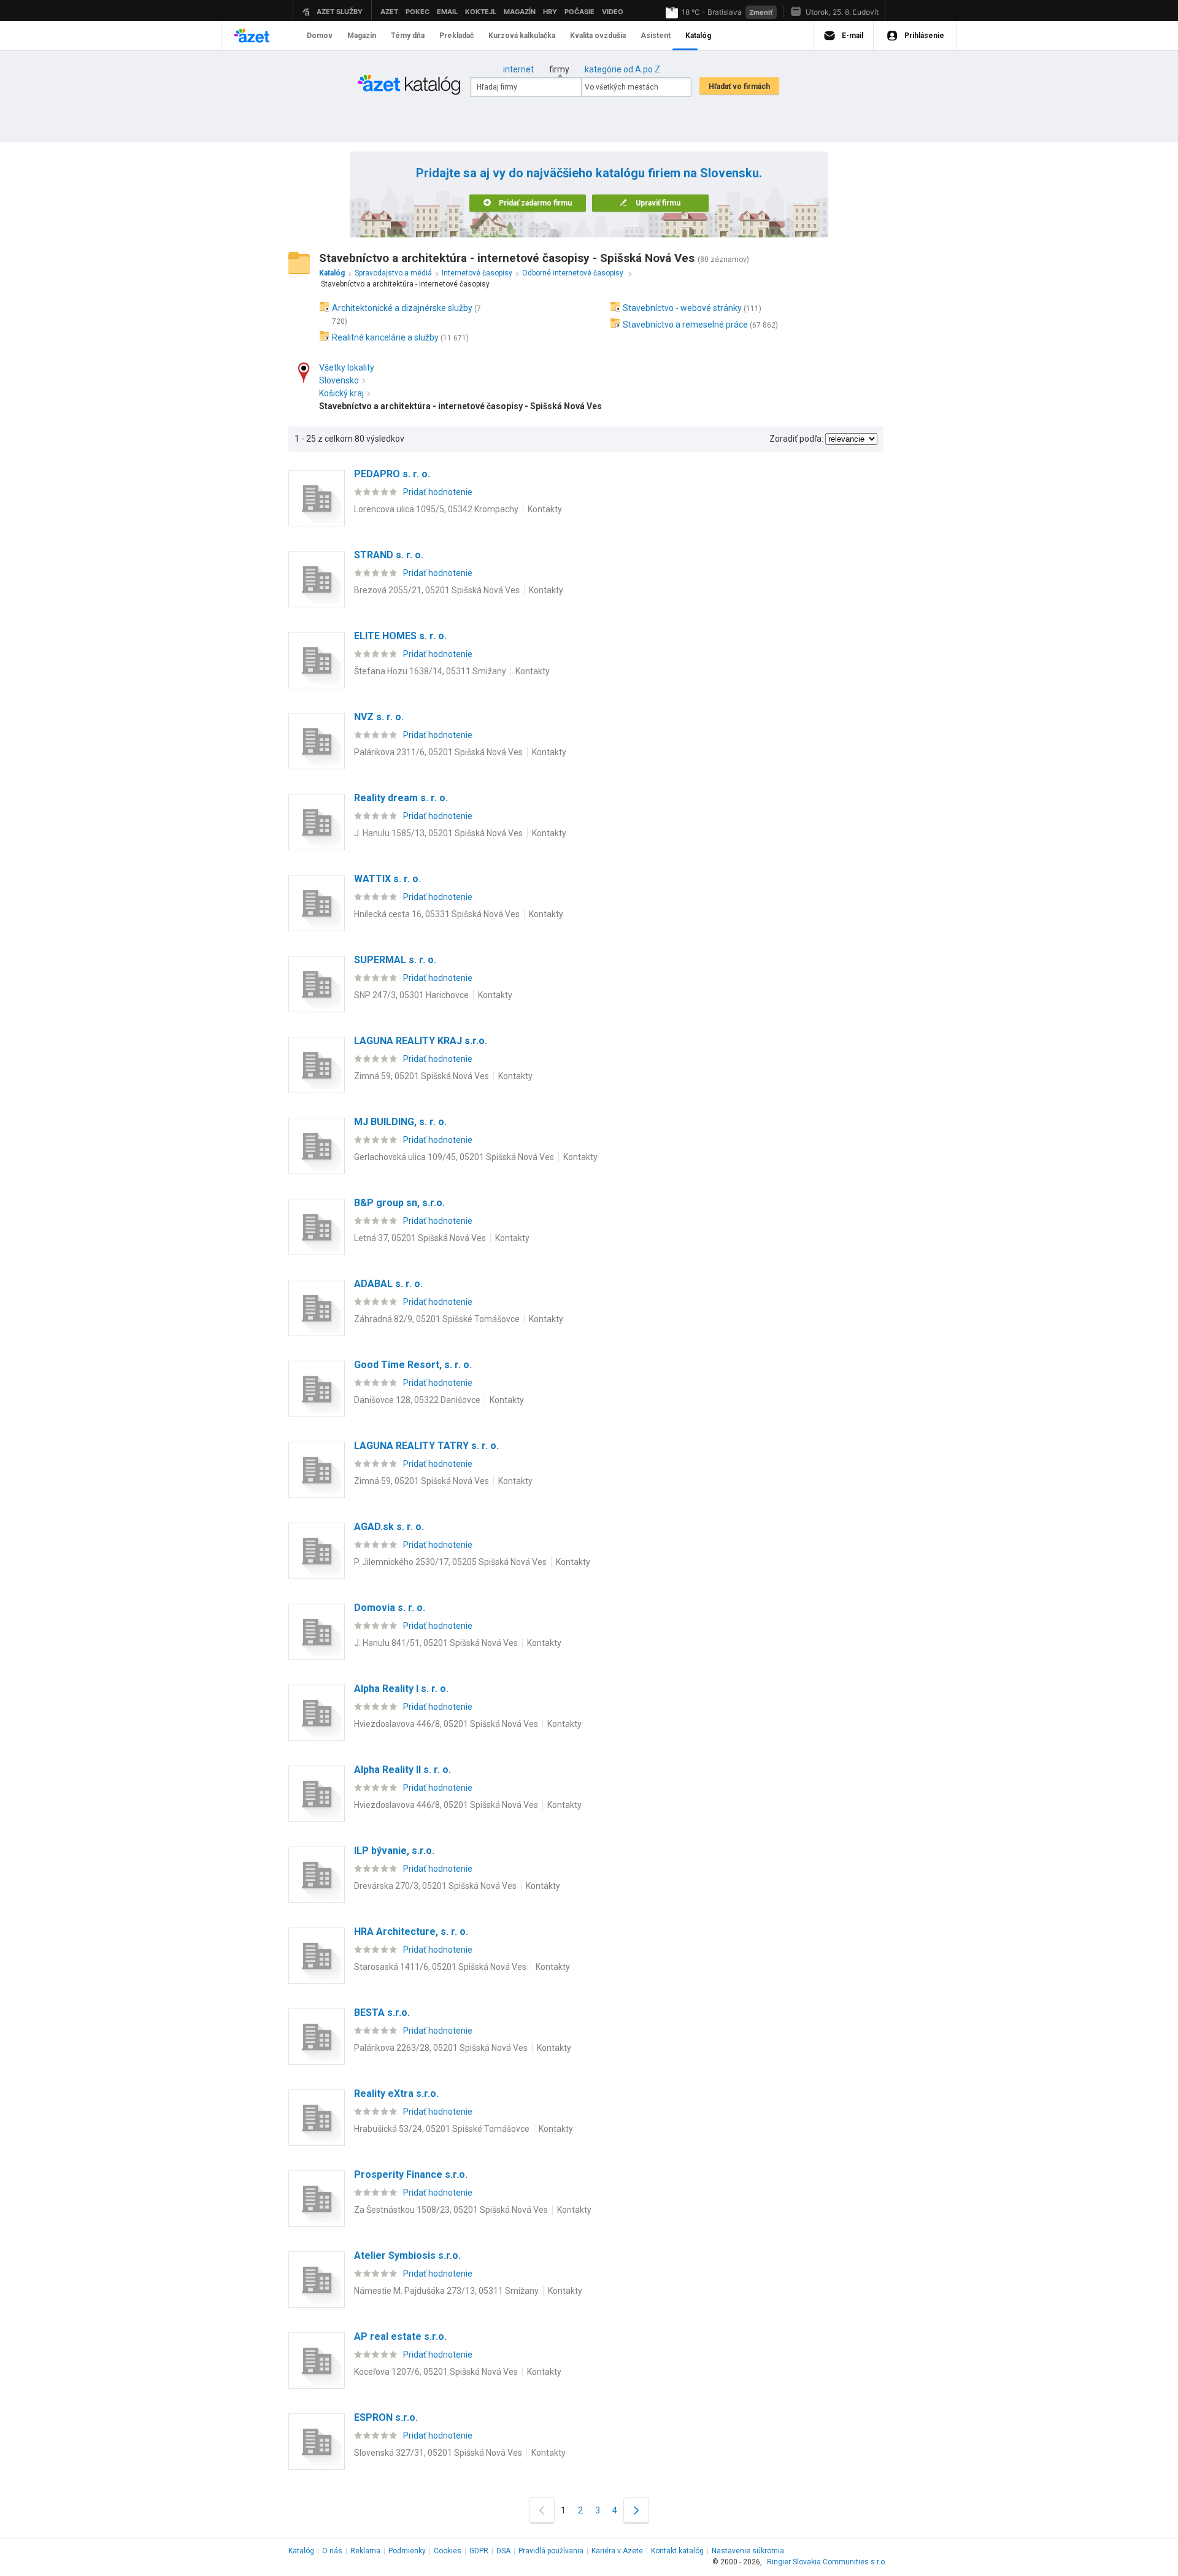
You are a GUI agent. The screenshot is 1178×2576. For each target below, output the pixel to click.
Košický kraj (341, 393)
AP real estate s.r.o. (400, 2336)
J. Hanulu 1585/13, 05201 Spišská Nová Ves (438, 833)
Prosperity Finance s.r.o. (411, 2174)
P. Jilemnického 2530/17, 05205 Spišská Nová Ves (450, 1562)
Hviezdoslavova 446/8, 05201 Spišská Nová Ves (446, 1724)
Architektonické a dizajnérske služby (402, 308)
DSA (503, 2551)
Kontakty (545, 509)
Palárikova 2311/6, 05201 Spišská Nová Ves (438, 752)
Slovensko (339, 380)
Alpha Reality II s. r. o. (402, 1770)
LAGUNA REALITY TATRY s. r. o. (426, 1446)
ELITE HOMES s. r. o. (400, 636)
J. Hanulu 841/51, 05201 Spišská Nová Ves (436, 1643)
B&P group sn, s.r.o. (399, 1203)
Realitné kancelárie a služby (385, 337)
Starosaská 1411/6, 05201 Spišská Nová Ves (440, 1967)
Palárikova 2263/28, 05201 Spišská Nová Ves (441, 2048)
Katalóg (301, 2551)
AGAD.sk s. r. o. (389, 1527)
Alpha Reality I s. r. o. (401, 1689)
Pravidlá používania (551, 2551)
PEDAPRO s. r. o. (392, 474)
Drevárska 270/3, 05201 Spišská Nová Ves (435, 1886)
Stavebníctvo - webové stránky (682, 308)
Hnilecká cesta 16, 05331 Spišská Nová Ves (437, 914)
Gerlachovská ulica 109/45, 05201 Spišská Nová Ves (454, 1157)
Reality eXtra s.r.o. (396, 2093)
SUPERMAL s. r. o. (395, 960)
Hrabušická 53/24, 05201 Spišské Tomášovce (442, 2129)
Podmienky (407, 2551)
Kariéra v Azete (617, 2551)
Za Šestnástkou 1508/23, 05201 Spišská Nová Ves (451, 2210)
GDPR (479, 2551)
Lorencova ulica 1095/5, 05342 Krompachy (436, 509)
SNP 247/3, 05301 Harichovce (411, 995)
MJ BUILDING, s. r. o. (400, 1122)
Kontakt (677, 2551)
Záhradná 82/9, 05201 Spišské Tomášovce (437, 1319)
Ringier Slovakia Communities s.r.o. (827, 2562)
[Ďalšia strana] (636, 2510)
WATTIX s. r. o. (387, 879)
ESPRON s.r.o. (386, 2417)
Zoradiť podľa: (796, 439)
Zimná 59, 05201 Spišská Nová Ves (422, 1076)
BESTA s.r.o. (382, 2013)
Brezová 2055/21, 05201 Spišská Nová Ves (437, 590)
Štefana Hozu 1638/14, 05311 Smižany (430, 671)
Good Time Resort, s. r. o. (413, 1365)
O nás (332, 2551)
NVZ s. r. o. (379, 717)
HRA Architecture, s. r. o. (411, 1932)
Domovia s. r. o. (390, 1608)
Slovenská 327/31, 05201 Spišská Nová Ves (438, 2453)
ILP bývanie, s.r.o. (394, 1851)
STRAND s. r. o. (389, 555)
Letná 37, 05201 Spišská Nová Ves (420, 1238)
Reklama (365, 2551)
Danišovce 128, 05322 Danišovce (417, 1400)
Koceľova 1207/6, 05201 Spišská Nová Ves (436, 2372)
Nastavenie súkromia (748, 2551)
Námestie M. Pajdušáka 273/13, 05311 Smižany (446, 2291)
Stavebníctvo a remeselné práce (685, 325)
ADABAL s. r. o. (388, 1284)
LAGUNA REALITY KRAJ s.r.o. (421, 1041)
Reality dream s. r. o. (401, 798)
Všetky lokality (347, 367)
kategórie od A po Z (622, 69)
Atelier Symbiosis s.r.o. (407, 2255)
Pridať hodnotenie (438, 492)
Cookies (448, 2551)
